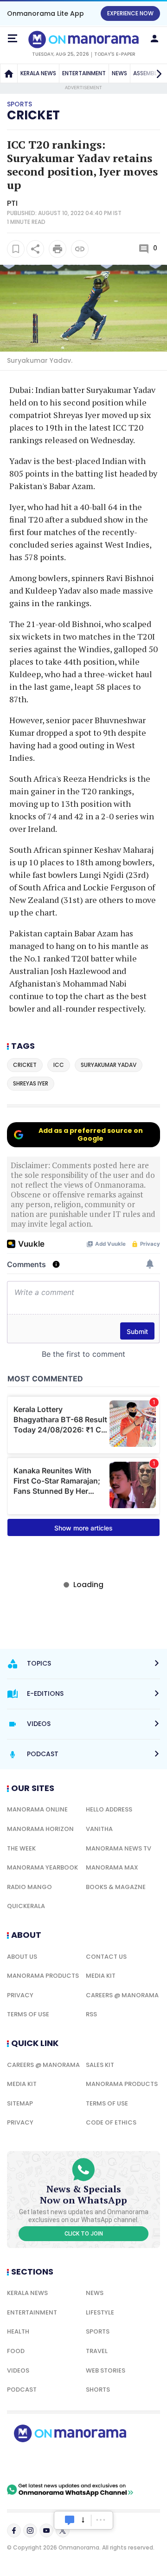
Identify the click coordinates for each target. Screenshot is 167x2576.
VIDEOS (18, 2370)
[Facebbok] (14, 2530)
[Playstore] (37, 2463)
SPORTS (98, 2331)
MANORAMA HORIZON (40, 1829)
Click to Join (84, 2234)
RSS (91, 2014)
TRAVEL (97, 2351)
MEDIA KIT (101, 1976)
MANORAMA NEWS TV (119, 1848)
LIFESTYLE (100, 2312)
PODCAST (22, 2390)
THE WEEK (21, 1848)
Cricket (33, 115)
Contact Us (106, 1957)
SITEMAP (20, 2103)
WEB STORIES (106, 2370)
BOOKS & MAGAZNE (116, 1887)
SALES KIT (100, 2065)
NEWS (119, 73)
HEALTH (18, 2331)
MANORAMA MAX (112, 1867)
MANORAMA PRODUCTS (43, 1976)
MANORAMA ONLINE (37, 1809)
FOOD (16, 2351)
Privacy (20, 1995)
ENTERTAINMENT (84, 73)
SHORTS (98, 2390)
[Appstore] (102, 2463)
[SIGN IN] (154, 39)
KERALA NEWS (38, 73)
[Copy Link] (80, 249)
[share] (35, 249)
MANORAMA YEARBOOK (42, 1867)
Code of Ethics (111, 2122)
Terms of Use (28, 2014)
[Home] (9, 73)
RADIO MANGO (29, 1887)
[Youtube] (46, 2530)
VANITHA (99, 1829)
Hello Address (109, 1809)
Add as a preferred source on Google (91, 1134)
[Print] (58, 249)
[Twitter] (63, 2530)
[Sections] (13, 39)
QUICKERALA (26, 1906)
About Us (22, 1957)
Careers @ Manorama (122, 1995)
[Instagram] (30, 2530)
